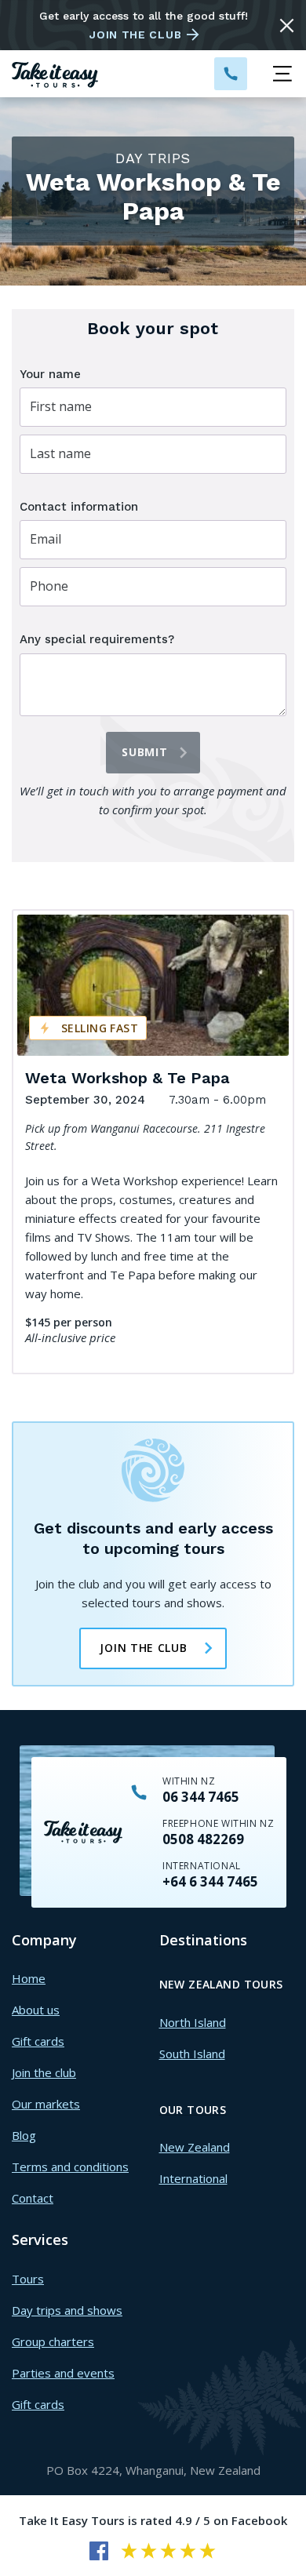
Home (29, 1978)
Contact (33, 2198)
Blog (24, 2135)
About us (36, 2010)
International (193, 2178)
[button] (282, 74)
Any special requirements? (97, 639)
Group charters (53, 2341)
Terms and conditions (70, 2167)
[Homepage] (55, 73)
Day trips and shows (67, 2310)
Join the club (135, 35)
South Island (192, 2054)
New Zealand (195, 2147)
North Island (193, 2022)
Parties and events (63, 2373)
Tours (28, 2279)
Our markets (46, 2104)
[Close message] (287, 25)
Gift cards (38, 2041)
